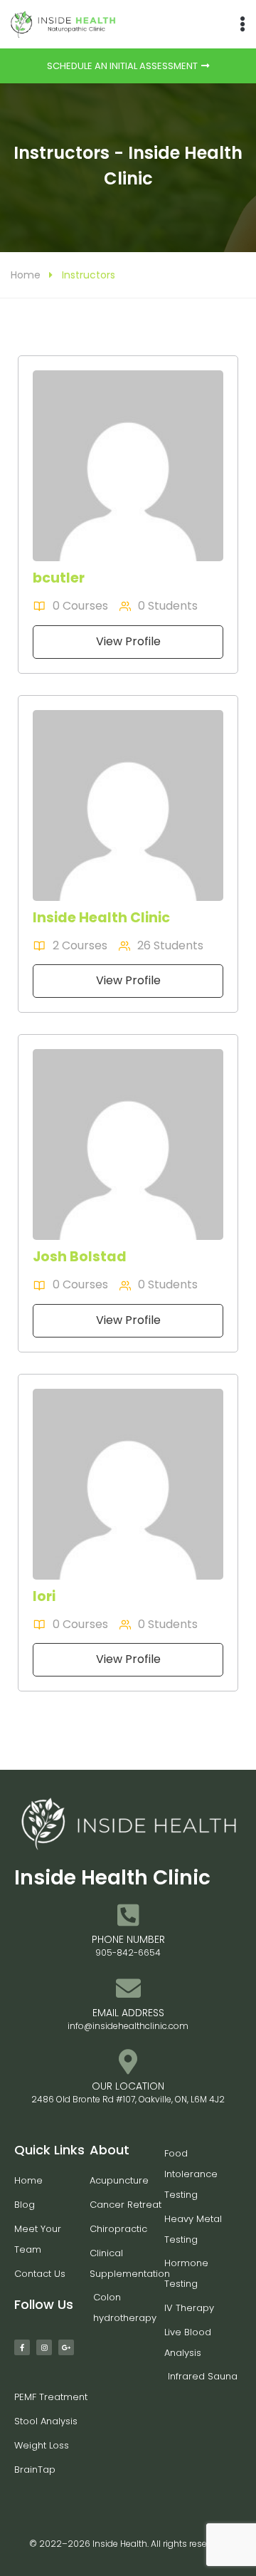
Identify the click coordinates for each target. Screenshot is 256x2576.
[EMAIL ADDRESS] (128, 1988)
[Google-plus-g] (66, 2347)
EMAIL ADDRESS (128, 2013)
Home (26, 275)
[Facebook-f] (22, 2347)
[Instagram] (44, 2347)
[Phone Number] (128, 1915)
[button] (242, 25)
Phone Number (128, 1939)
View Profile (128, 641)
